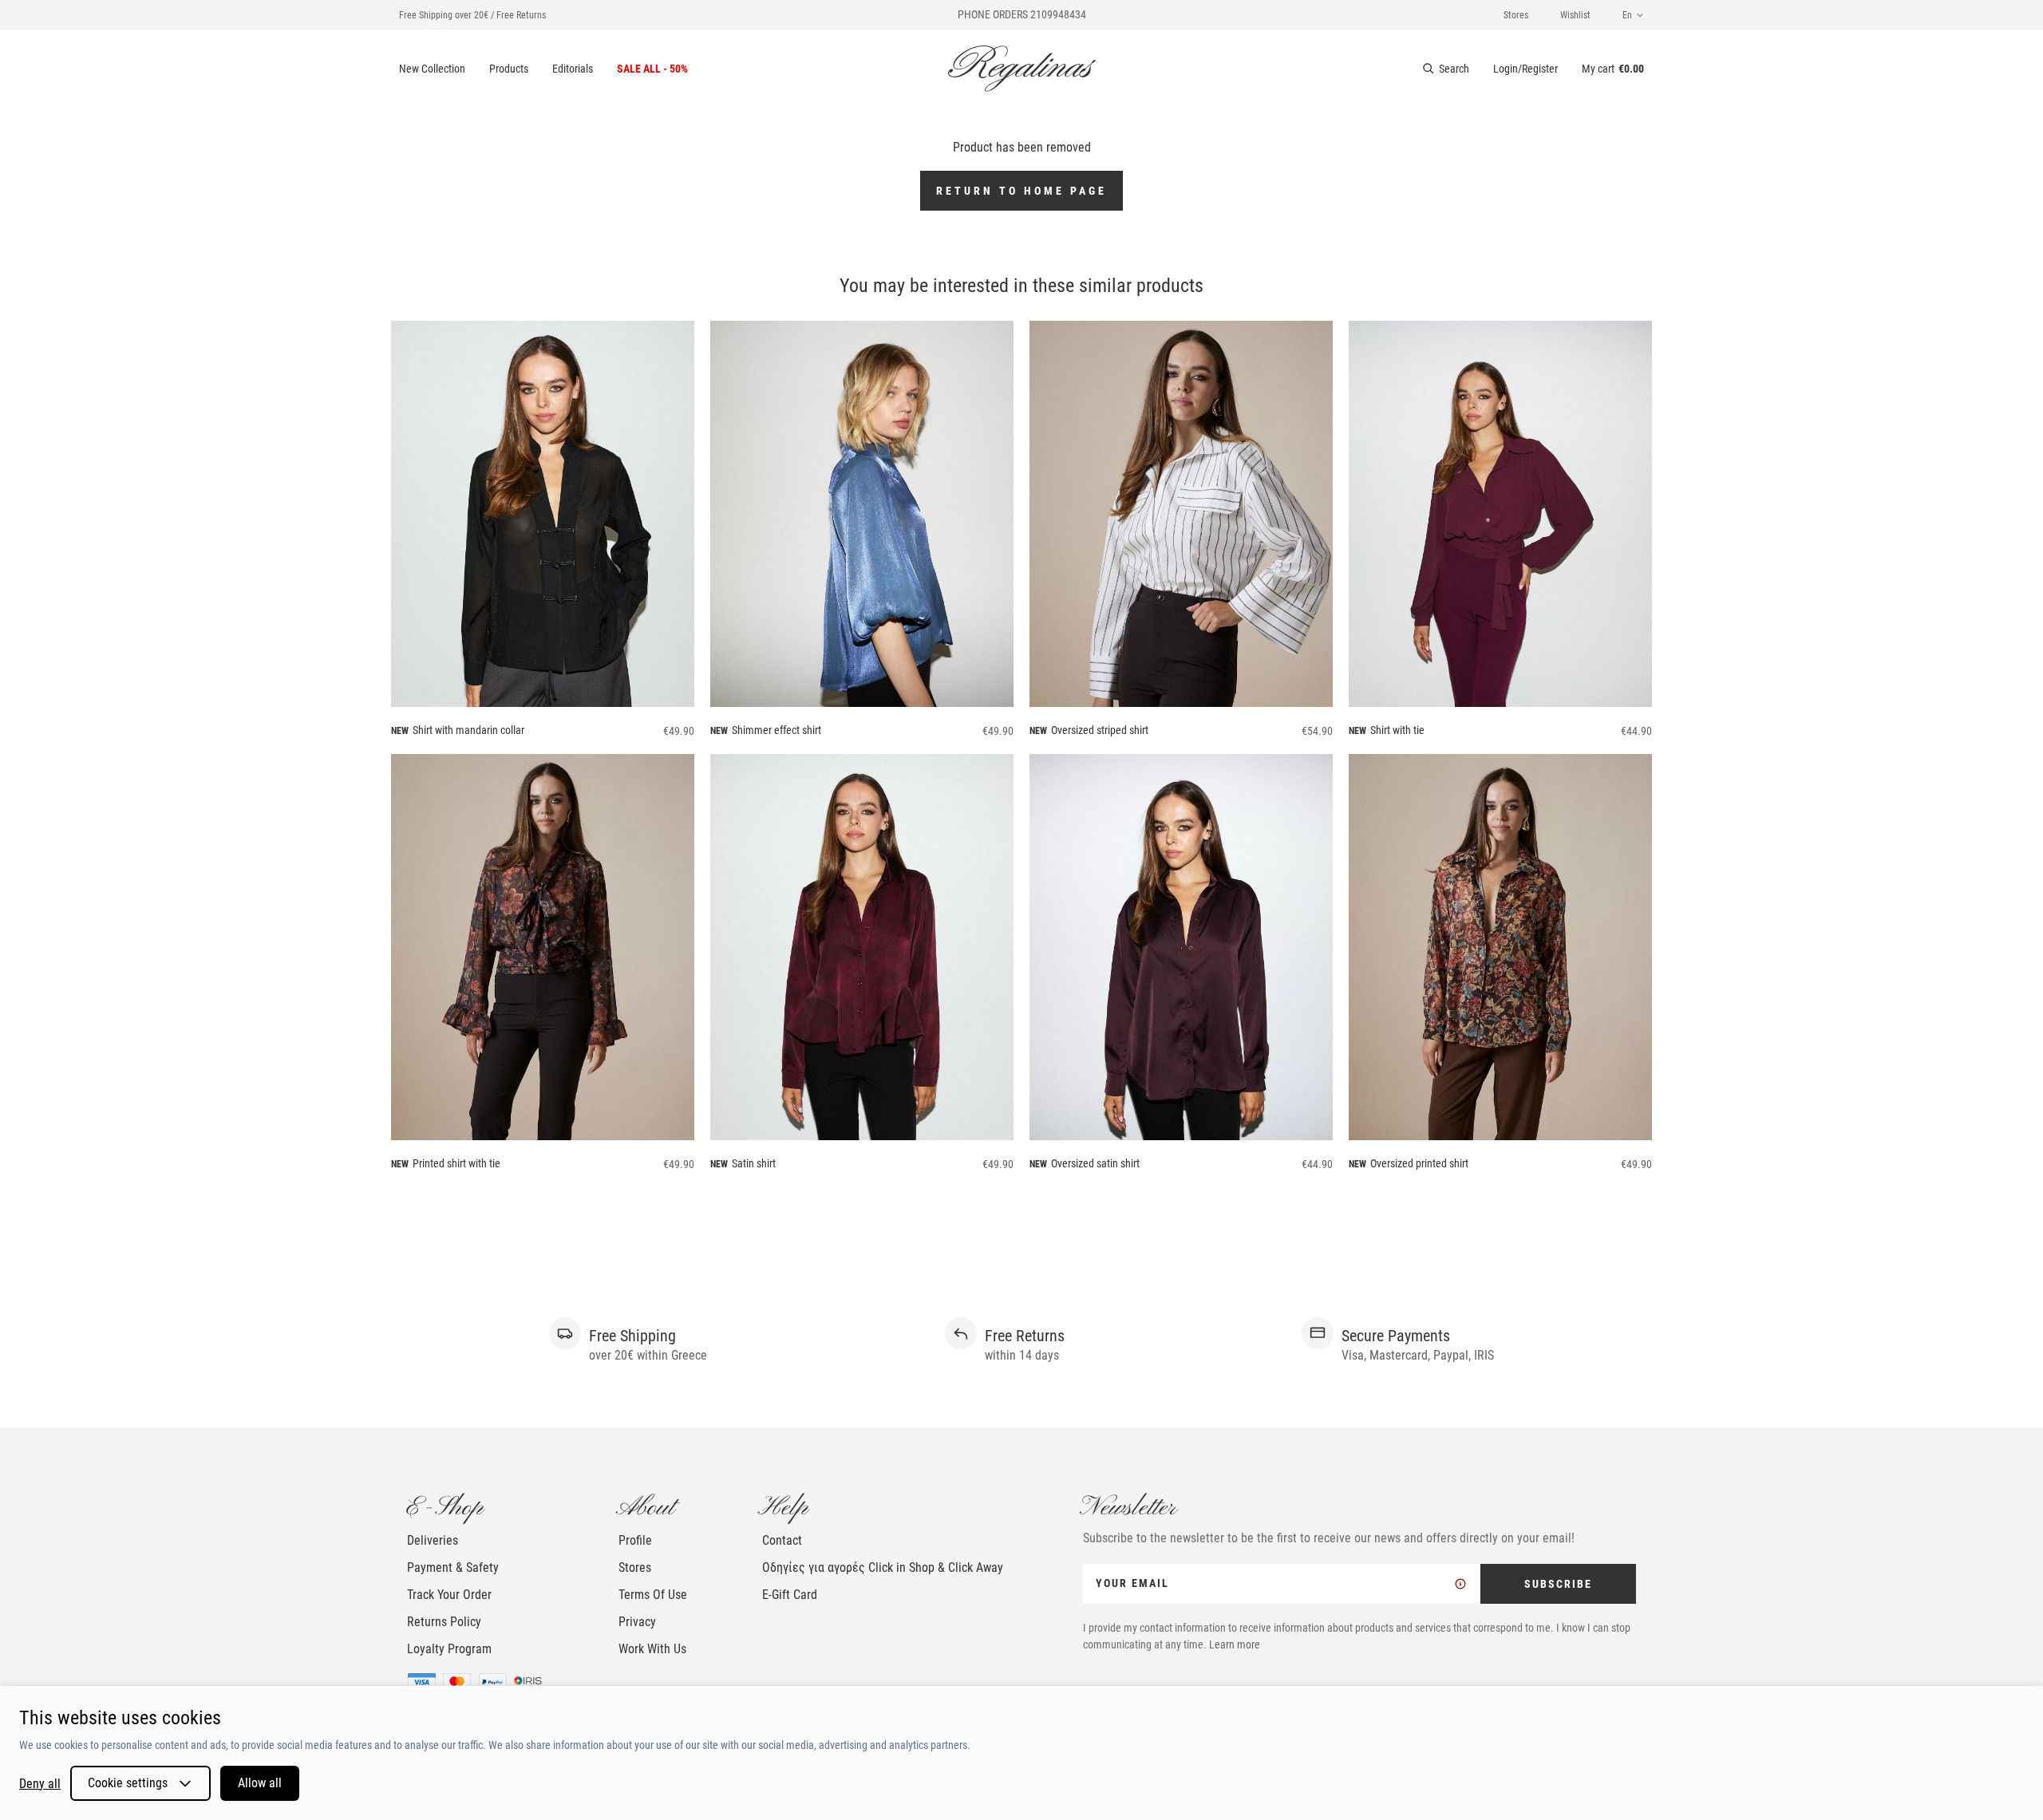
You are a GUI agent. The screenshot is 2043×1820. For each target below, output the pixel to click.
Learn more (1235, 1644)
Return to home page (1021, 191)
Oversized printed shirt (1419, 1163)
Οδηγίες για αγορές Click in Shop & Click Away (883, 1567)
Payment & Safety (453, 1567)
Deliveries (433, 1540)
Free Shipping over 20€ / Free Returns (472, 15)
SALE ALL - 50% (652, 69)
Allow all (260, 1783)
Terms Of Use (653, 1595)
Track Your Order (449, 1595)
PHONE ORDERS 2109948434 (1022, 14)
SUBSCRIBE (1558, 1584)
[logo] (1022, 69)
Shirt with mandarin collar (468, 730)
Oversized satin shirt (1095, 1163)
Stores (1516, 15)
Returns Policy (444, 1622)
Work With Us (652, 1649)
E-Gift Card (790, 1595)
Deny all (40, 1784)
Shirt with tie (1397, 730)
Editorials (573, 69)
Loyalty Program (449, 1649)
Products (509, 69)
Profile (635, 1540)
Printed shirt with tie (456, 1163)
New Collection (432, 69)
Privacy (637, 1622)
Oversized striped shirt (1100, 730)
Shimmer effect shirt (776, 730)
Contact (782, 1540)
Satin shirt (754, 1163)
